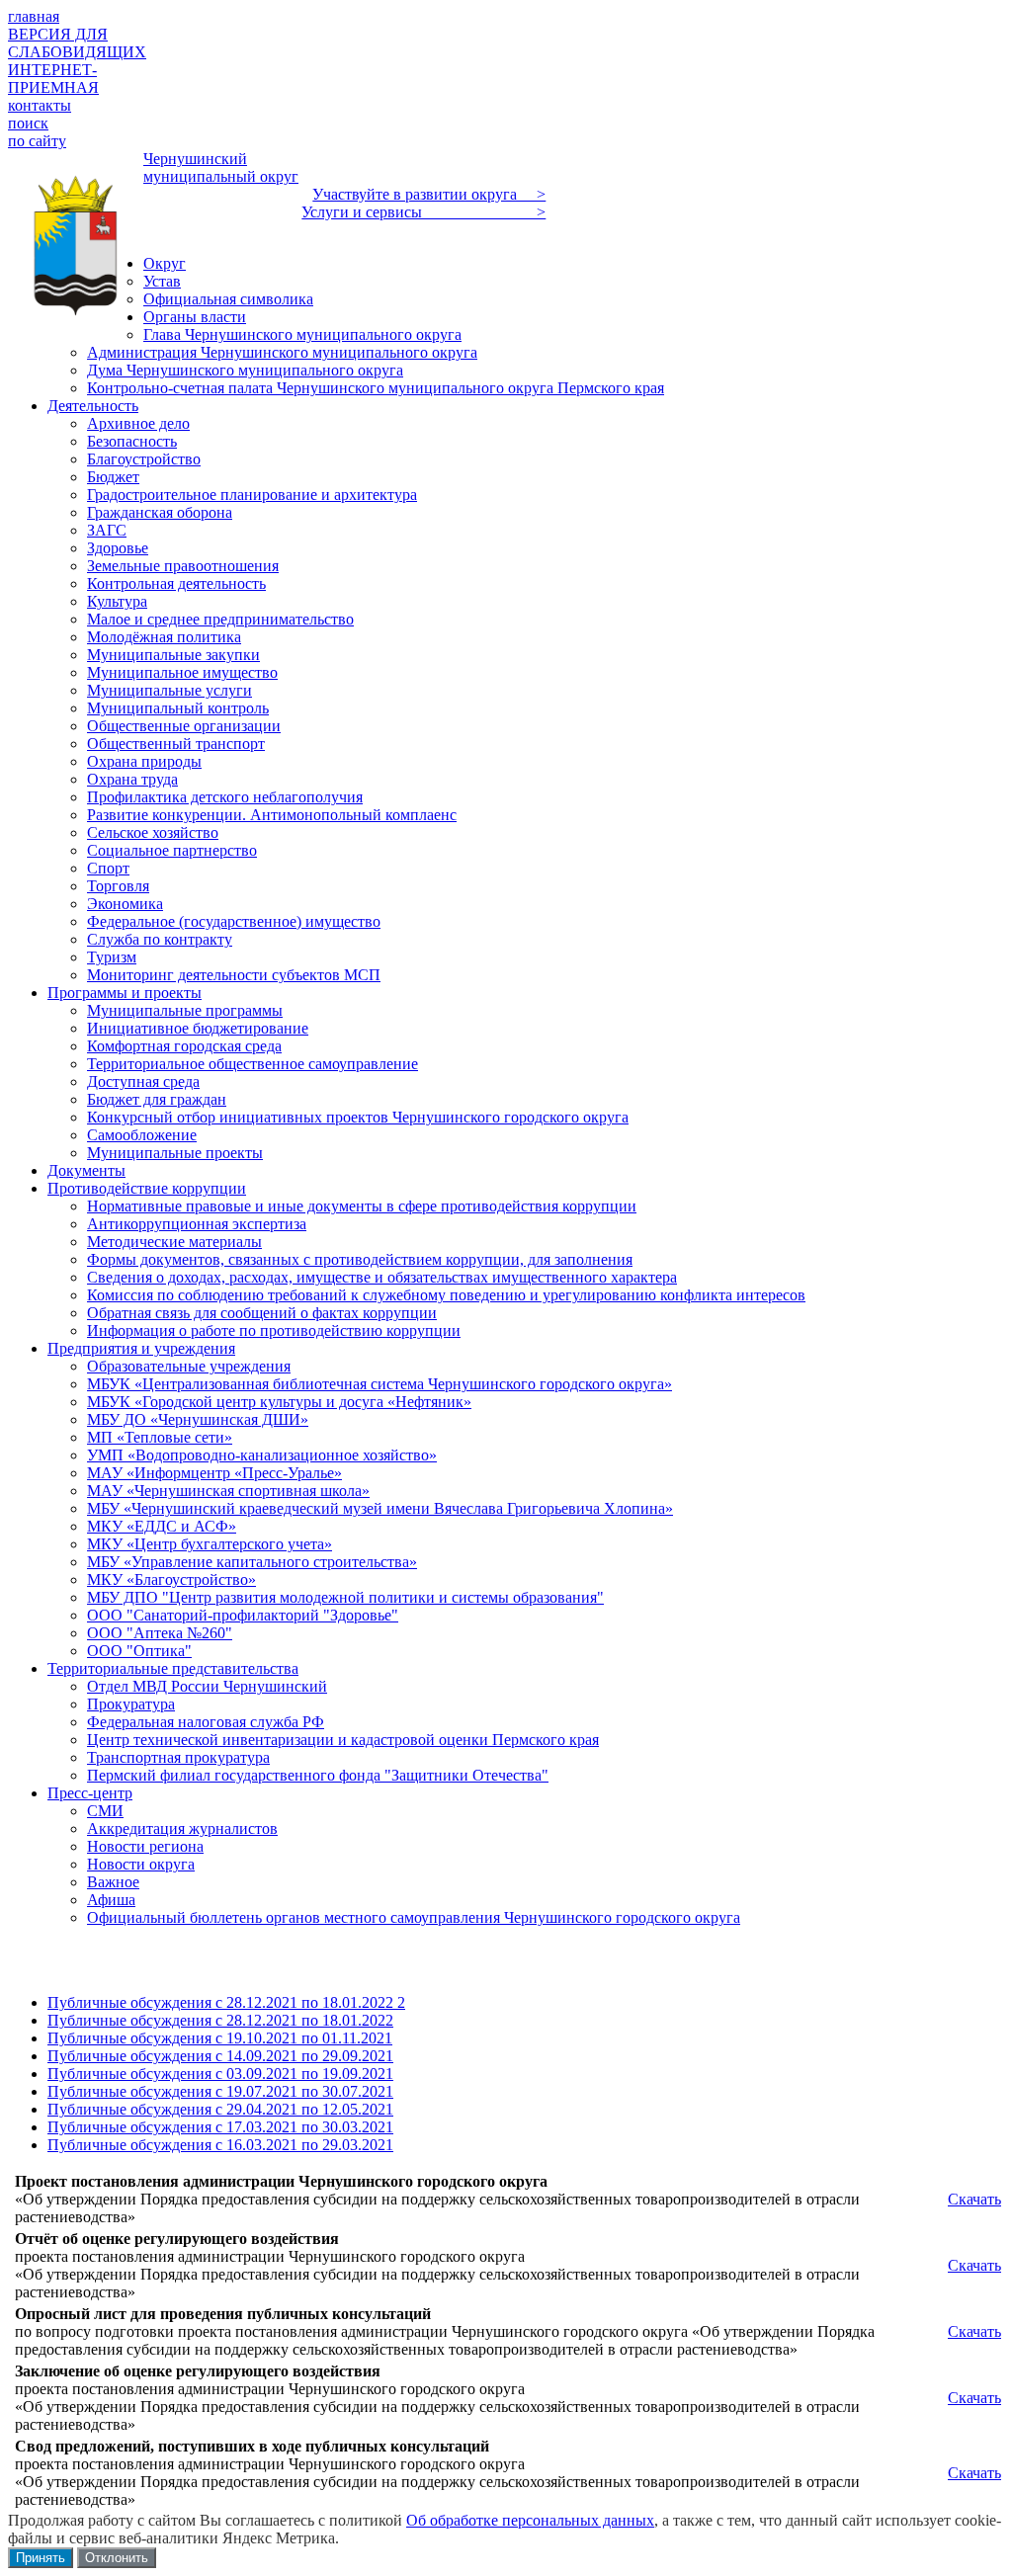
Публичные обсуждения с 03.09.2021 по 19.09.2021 (220, 2074)
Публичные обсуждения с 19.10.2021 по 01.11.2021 (220, 2038)
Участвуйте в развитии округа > (429, 194)
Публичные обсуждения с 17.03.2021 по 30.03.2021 (220, 2127)
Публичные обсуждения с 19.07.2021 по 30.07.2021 (220, 2091)
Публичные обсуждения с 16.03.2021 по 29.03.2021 (220, 2145)
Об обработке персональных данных (530, 2520)
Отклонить (117, 2558)
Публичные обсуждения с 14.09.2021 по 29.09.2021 (220, 2056)
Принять (41, 2558)
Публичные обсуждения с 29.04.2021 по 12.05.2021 (220, 2109)
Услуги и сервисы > (423, 212)
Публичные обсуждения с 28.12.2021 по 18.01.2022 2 (226, 2002)
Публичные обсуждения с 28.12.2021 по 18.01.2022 (220, 2020)
